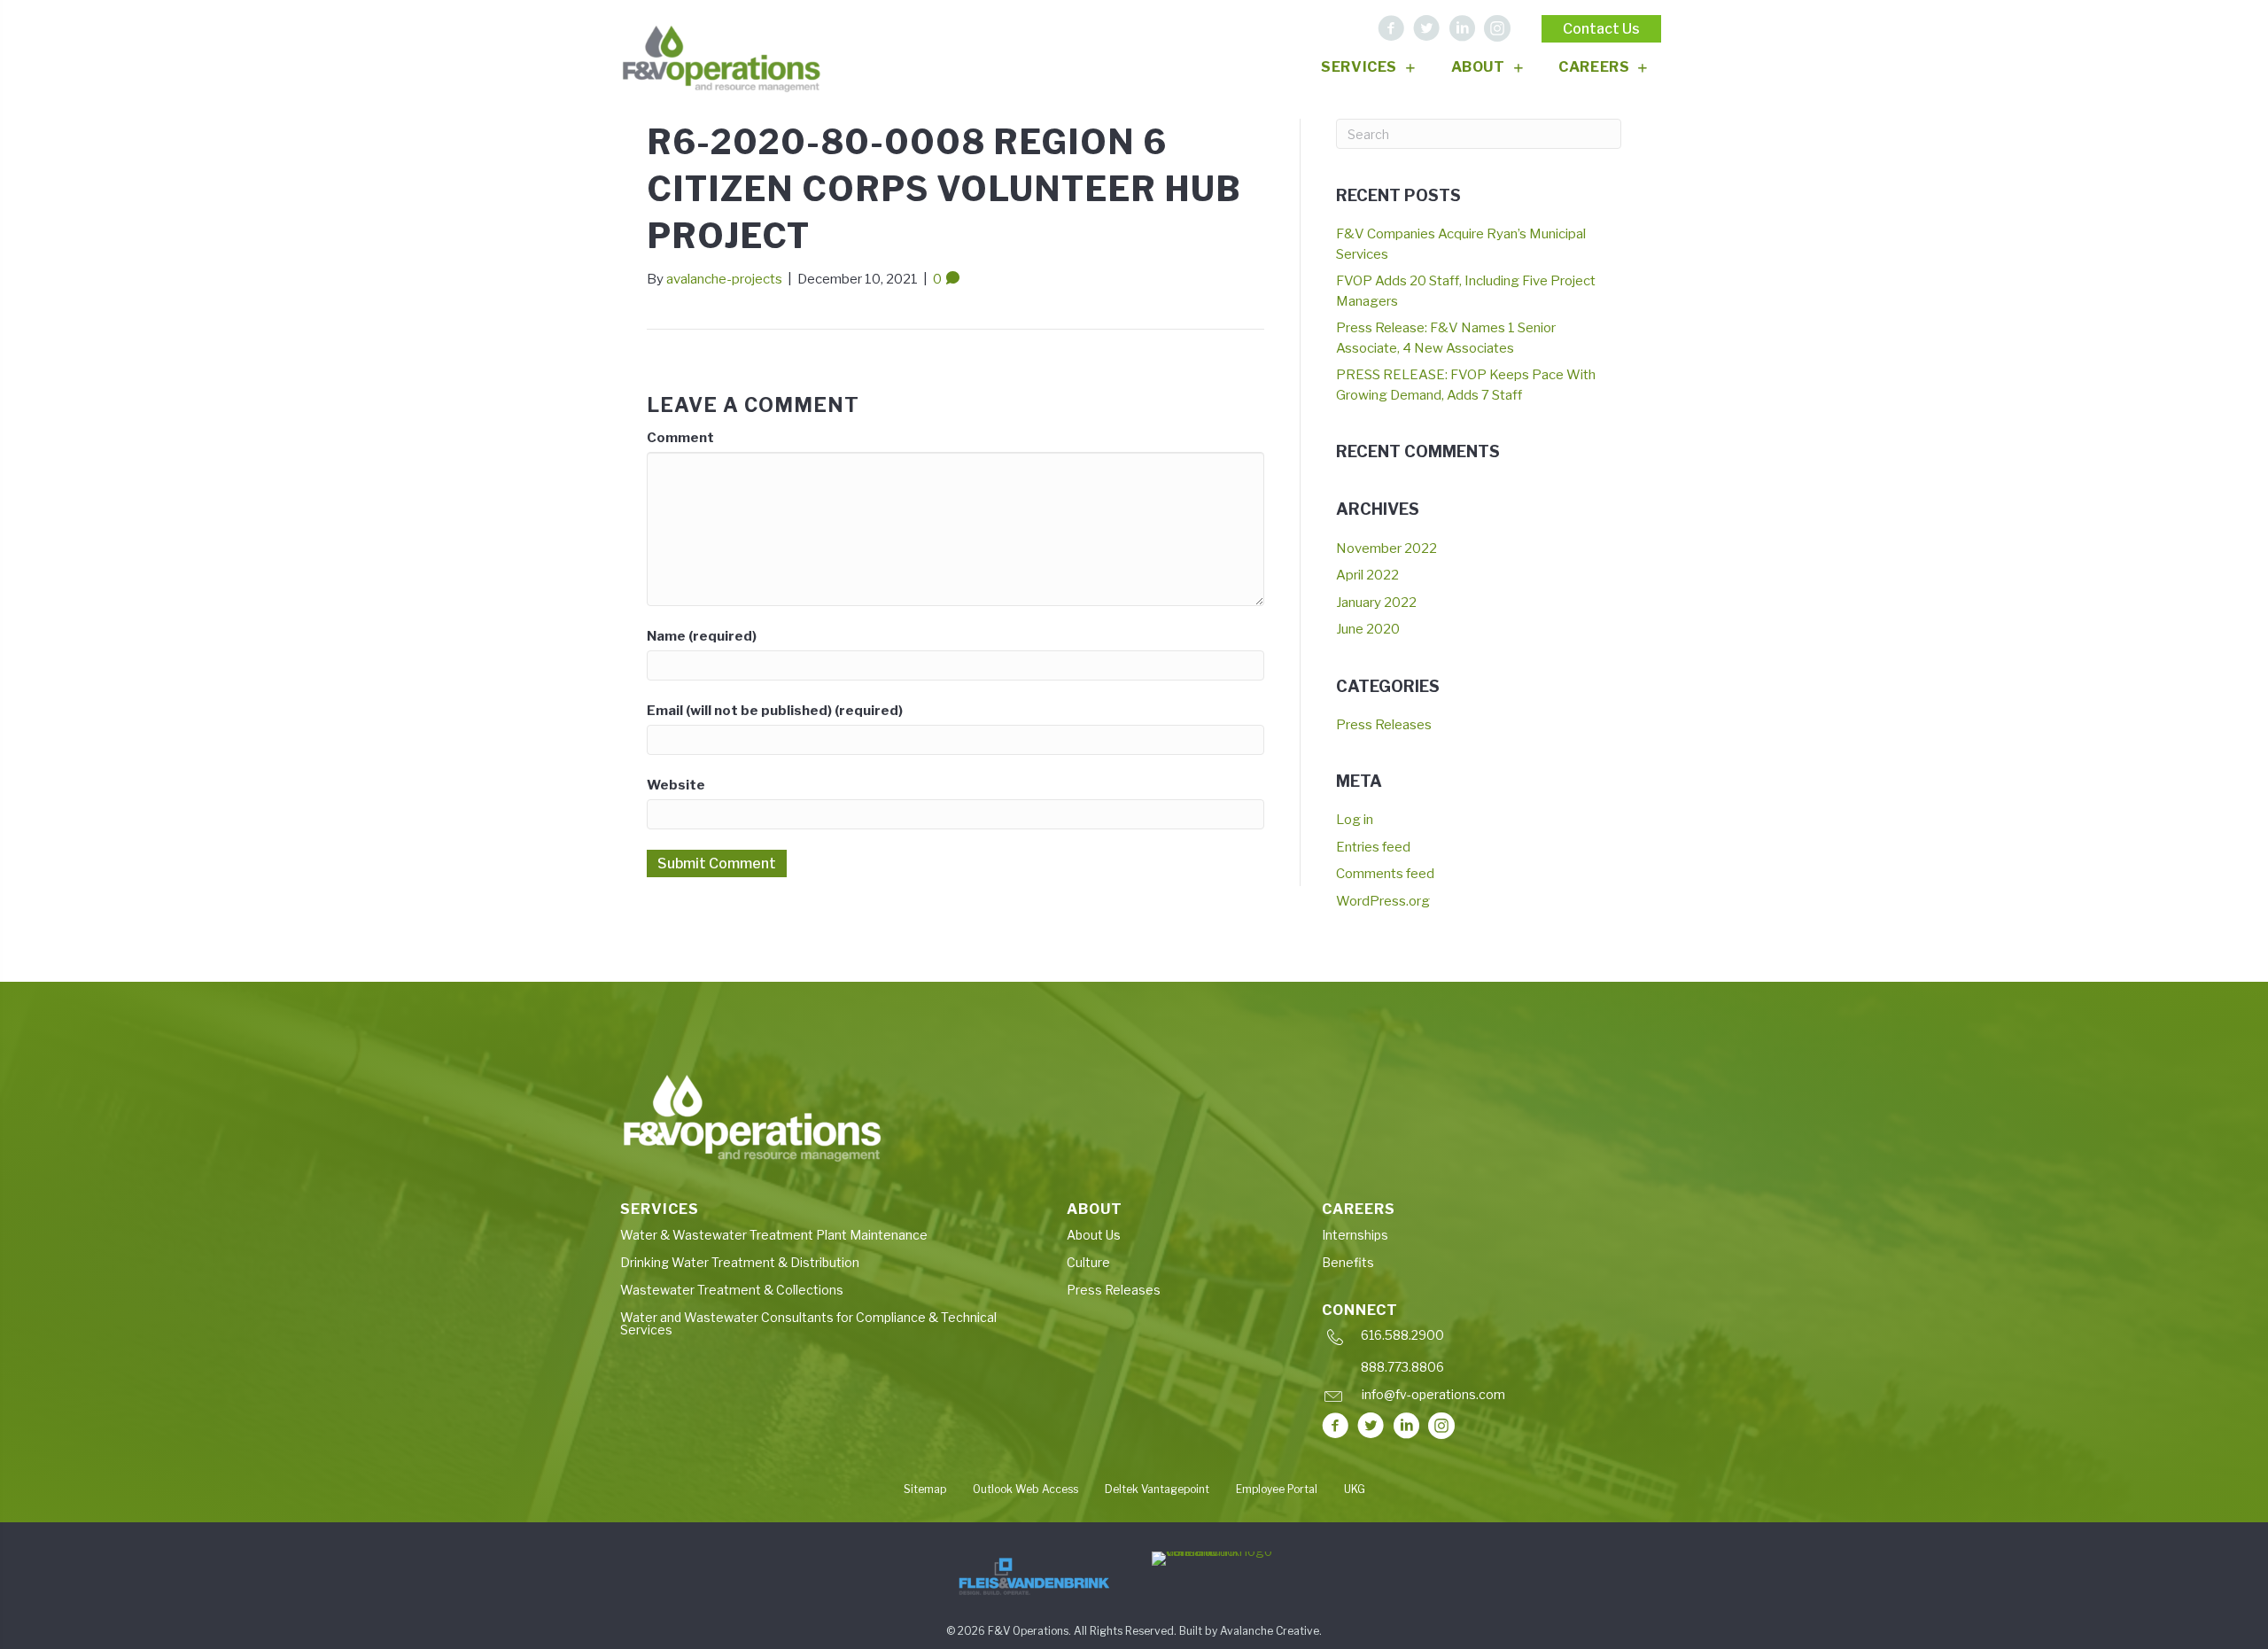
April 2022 (1367, 575)
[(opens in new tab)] (1034, 1576)
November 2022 (1386, 548)
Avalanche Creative (1270, 1631)
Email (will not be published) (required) (775, 711)
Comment (680, 438)
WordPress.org (1383, 901)
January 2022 (1376, 603)
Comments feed (1385, 874)
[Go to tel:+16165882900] (1484, 1339)
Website (676, 785)
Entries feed (1373, 847)
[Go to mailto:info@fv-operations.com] (1481, 1399)
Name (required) (702, 636)
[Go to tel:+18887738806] (1484, 1371)
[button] (1391, 28)
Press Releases (1384, 725)
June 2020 (1368, 629)
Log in (1355, 820)
